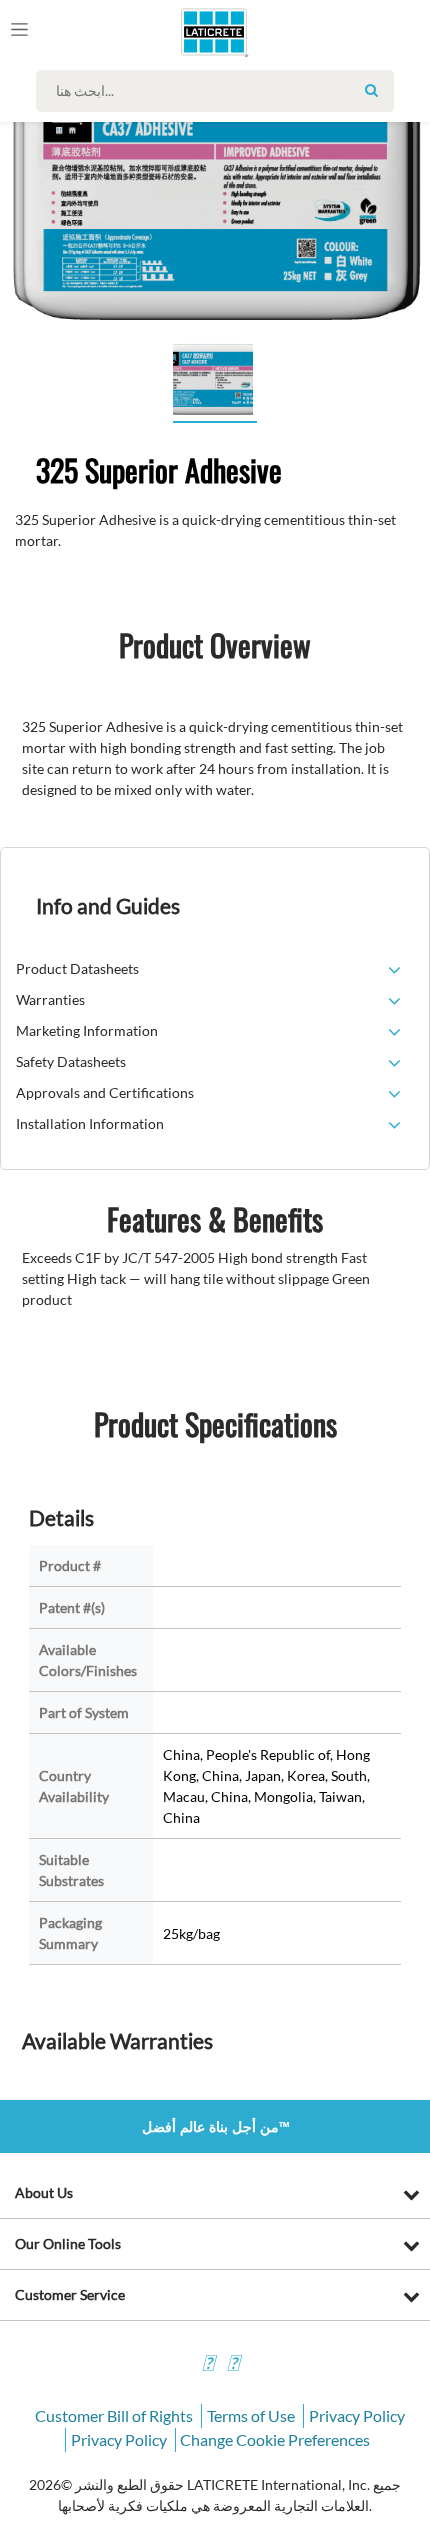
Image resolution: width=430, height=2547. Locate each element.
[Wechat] (233, 2365)
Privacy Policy (357, 2415)
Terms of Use (251, 2415)
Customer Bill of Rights (114, 2415)
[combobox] (220, 91)
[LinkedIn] (208, 2365)
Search (371, 90)
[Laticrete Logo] (186, 32)
